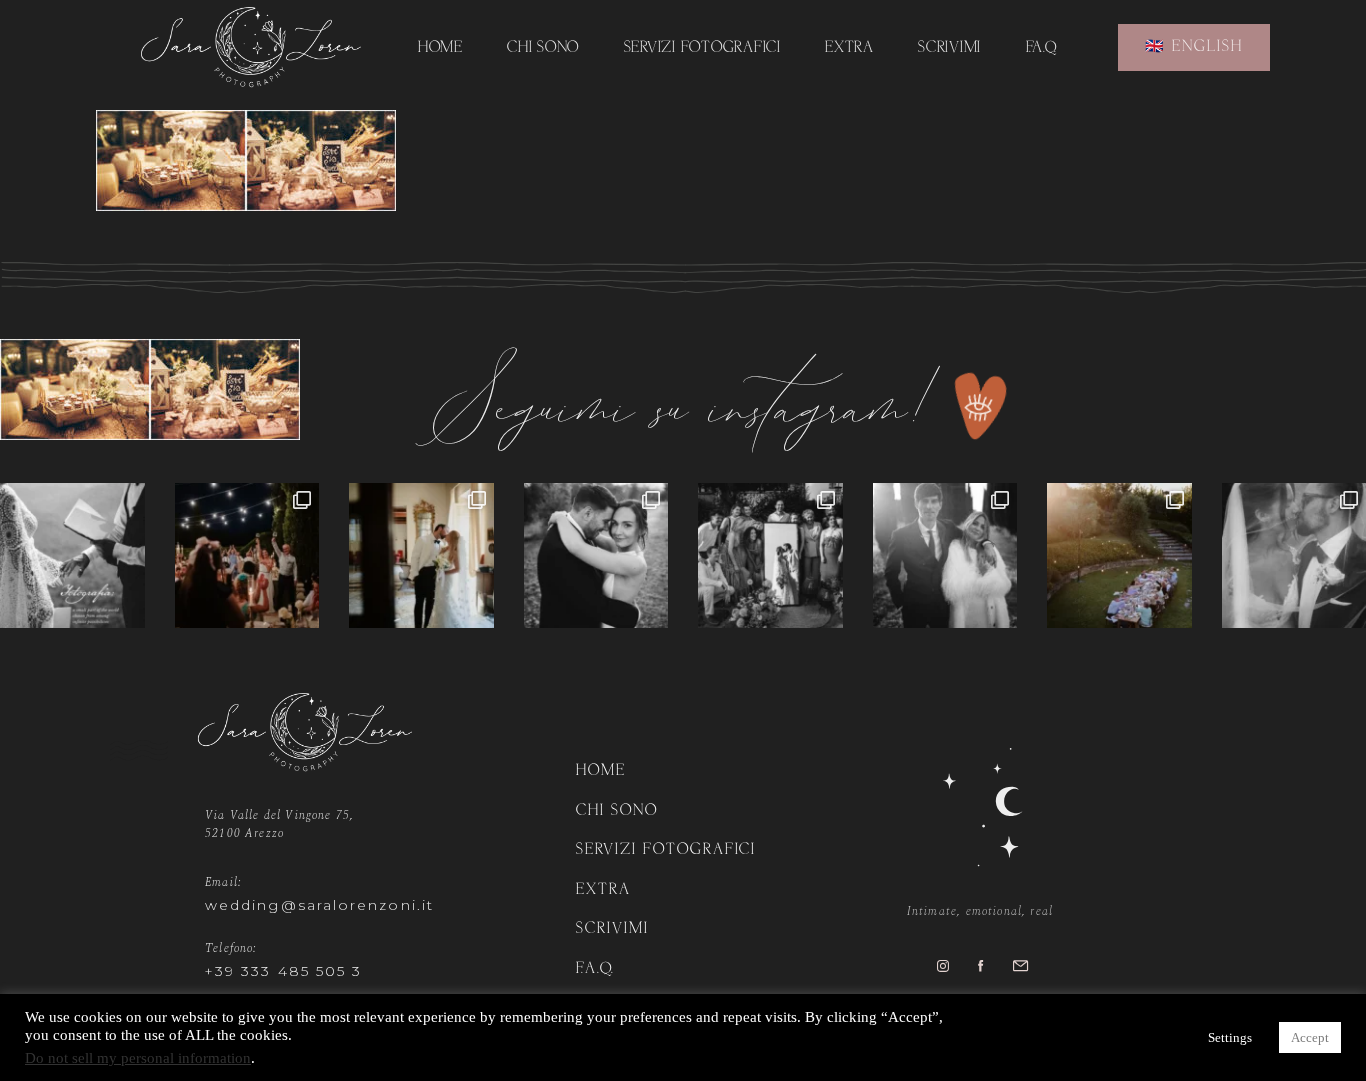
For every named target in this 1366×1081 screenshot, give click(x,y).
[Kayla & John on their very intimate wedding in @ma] (1119, 555)
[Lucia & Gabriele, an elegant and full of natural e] (247, 555)
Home (440, 48)
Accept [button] (1310, 1037)
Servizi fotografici (702, 48)
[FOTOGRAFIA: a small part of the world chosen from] (72, 555)
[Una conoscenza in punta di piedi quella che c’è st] (596, 555)
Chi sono (543, 48)
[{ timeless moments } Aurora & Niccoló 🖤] (945, 555)
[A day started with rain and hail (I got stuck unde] (770, 555)
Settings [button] (1230, 1037)
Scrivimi (949, 48)
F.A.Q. (1041, 48)
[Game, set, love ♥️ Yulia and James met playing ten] (421, 555)
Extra (849, 48)
